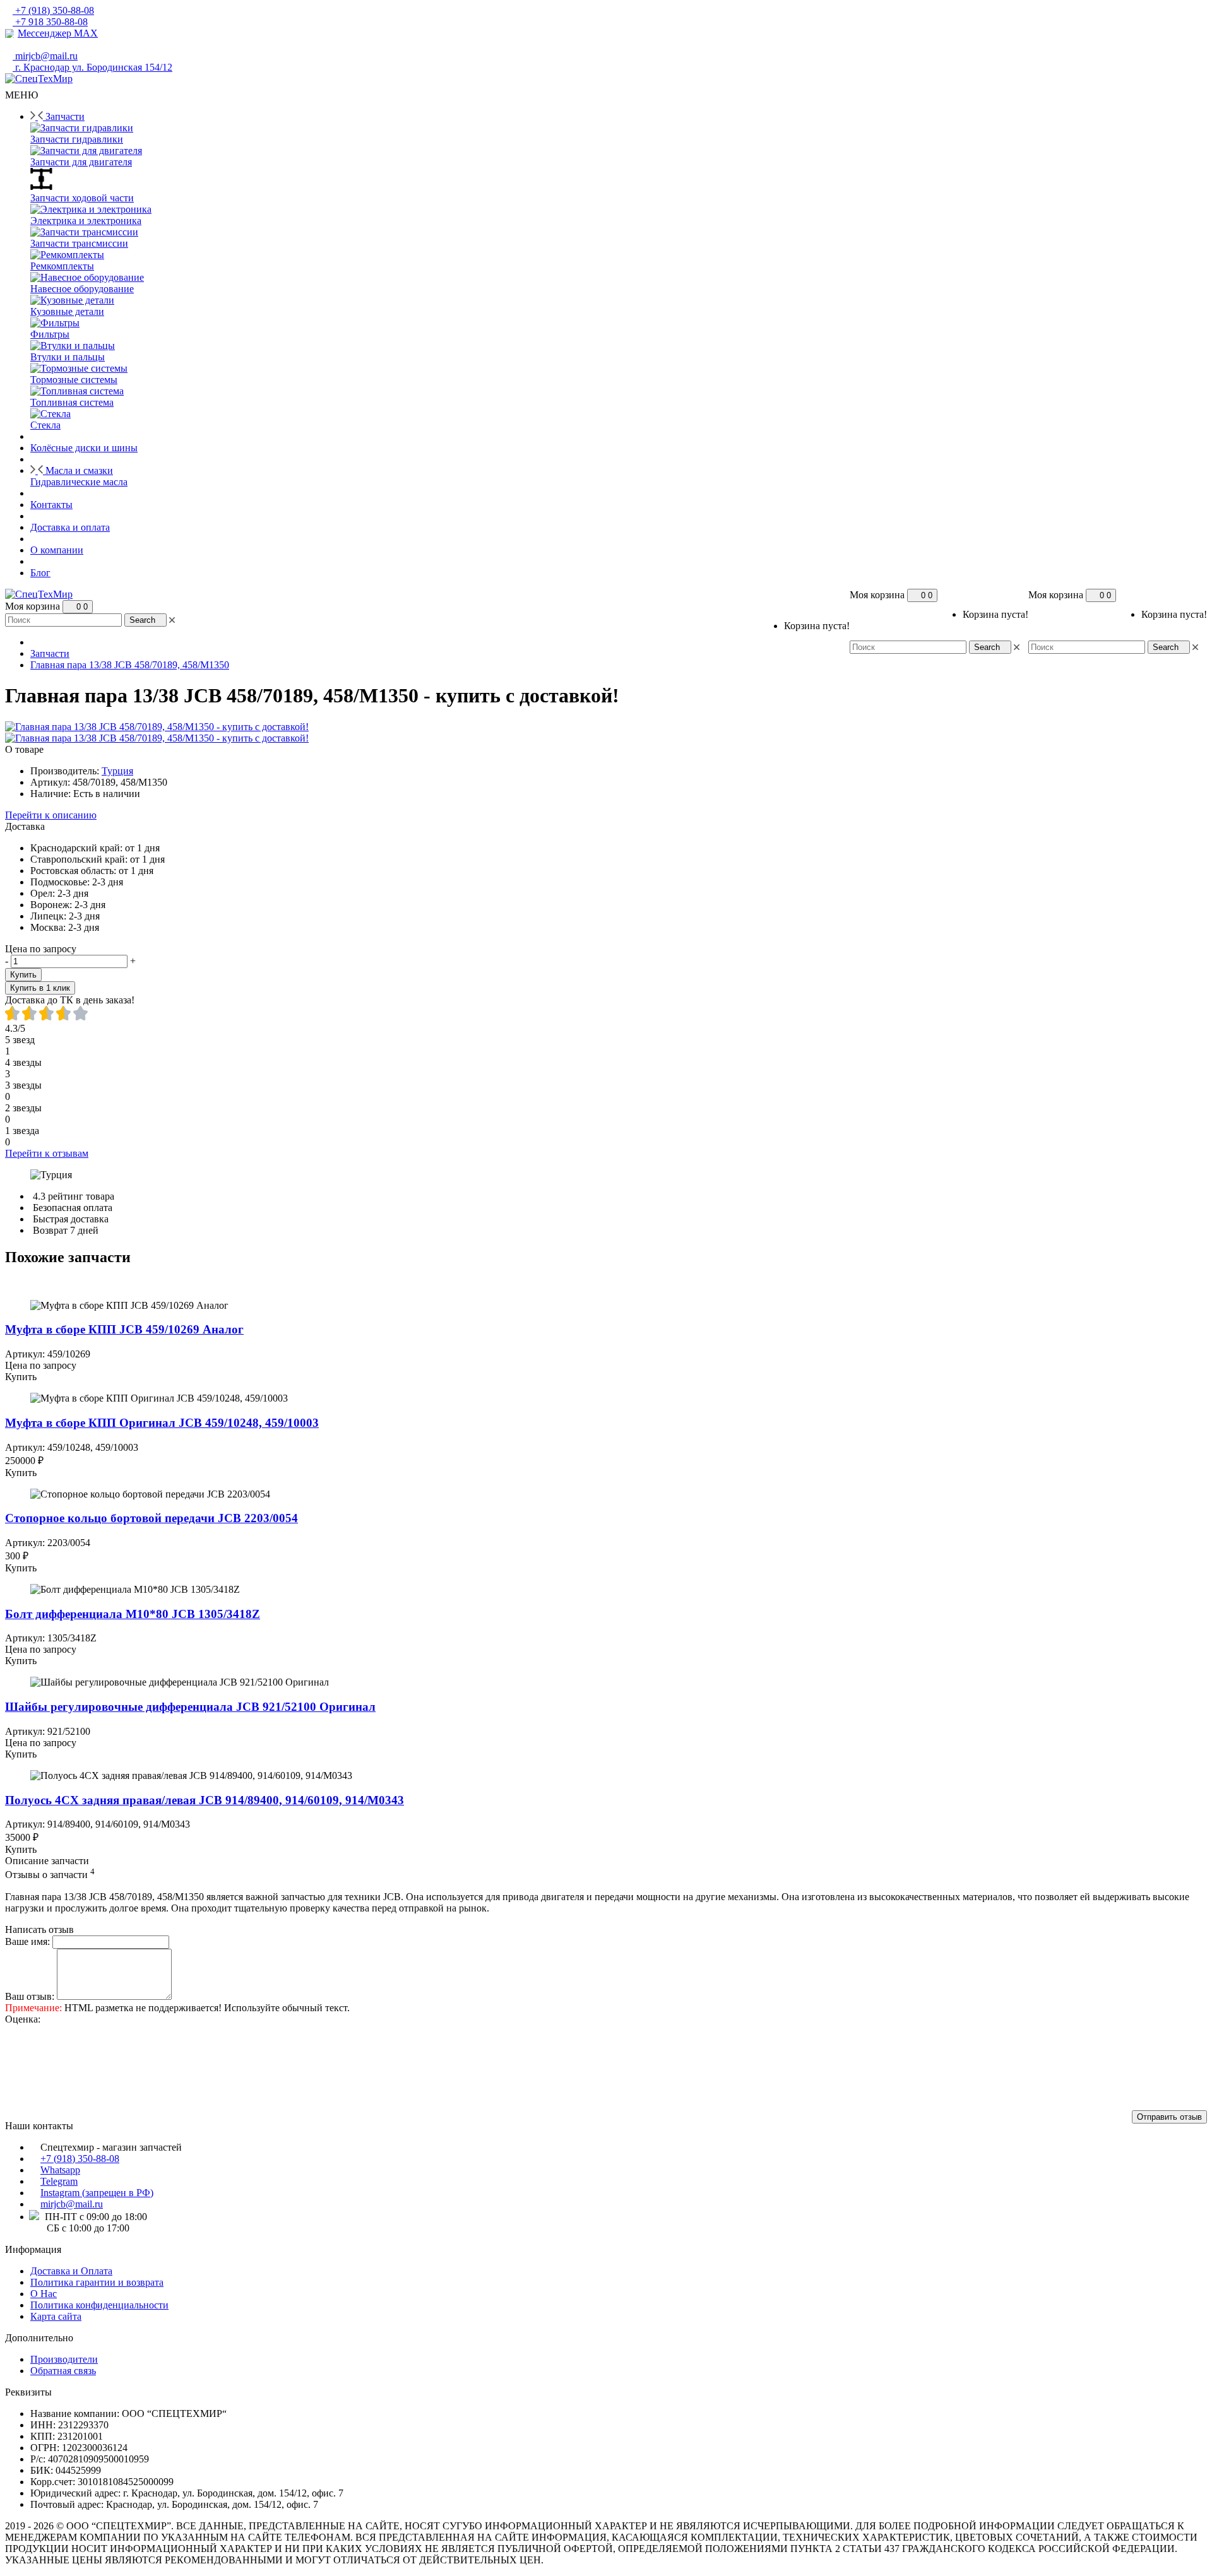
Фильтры (50, 334)
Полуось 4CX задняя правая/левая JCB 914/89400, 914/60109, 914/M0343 (205, 1800)
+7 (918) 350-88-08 (80, 2159)
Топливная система (72, 402)
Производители (64, 2359)
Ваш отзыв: (30, 1996)
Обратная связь (63, 2371)
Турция (117, 771)
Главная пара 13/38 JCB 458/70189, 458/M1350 (130, 665)
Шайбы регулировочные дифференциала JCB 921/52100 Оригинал (190, 1707)
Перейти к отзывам (47, 1153)
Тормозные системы (74, 380)
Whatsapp (60, 2170)
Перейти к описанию (51, 815)
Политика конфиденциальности (99, 2305)
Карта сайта (56, 2316)
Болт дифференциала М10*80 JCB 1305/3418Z (133, 1614)
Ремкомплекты (62, 266)
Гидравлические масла (79, 482)
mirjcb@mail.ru (72, 2204)
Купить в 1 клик (40, 988)
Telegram (59, 2181)
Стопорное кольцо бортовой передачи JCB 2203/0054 (151, 1518)
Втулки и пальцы (68, 357)
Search (1166, 647)
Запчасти (50, 653)
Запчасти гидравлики (77, 139)
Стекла (45, 425)
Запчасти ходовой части (82, 198)
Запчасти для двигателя (81, 162)
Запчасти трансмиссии (79, 243)
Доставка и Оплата (71, 2271)
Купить (23, 975)
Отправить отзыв (1169, 2117)
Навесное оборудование (82, 289)
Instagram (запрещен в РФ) (97, 2193)
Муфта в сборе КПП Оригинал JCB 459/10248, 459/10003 (162, 1423)
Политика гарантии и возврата (97, 2282)
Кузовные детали (67, 311)
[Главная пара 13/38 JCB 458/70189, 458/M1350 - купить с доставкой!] (157, 727)
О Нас (44, 2294)
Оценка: (23, 2019)
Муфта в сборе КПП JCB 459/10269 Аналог (124, 1329)
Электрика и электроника (86, 221)
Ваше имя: (27, 1941)
